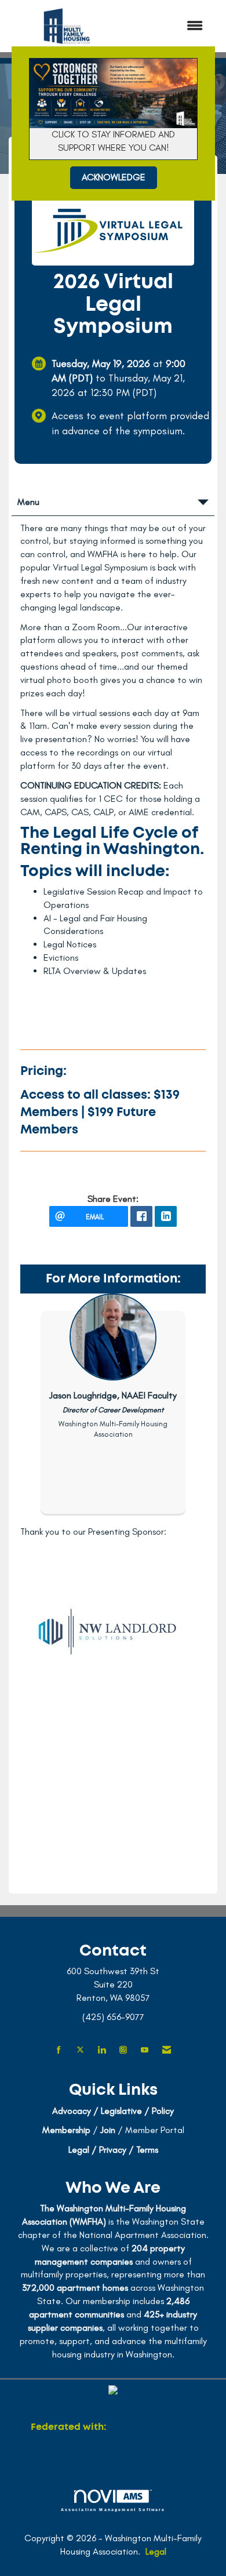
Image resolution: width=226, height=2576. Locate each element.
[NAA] (152, 2428)
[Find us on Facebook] (59, 2050)
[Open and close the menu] (170, 26)
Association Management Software (113, 2509)
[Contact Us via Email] (167, 2050)
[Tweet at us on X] (80, 2050)
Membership (66, 2130)
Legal (156, 2551)
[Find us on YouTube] (145, 2050)
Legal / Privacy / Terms (113, 2150)
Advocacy (72, 2111)
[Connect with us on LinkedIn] (102, 2050)
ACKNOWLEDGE (114, 177)
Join (108, 2130)
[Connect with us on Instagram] (123, 2050)
